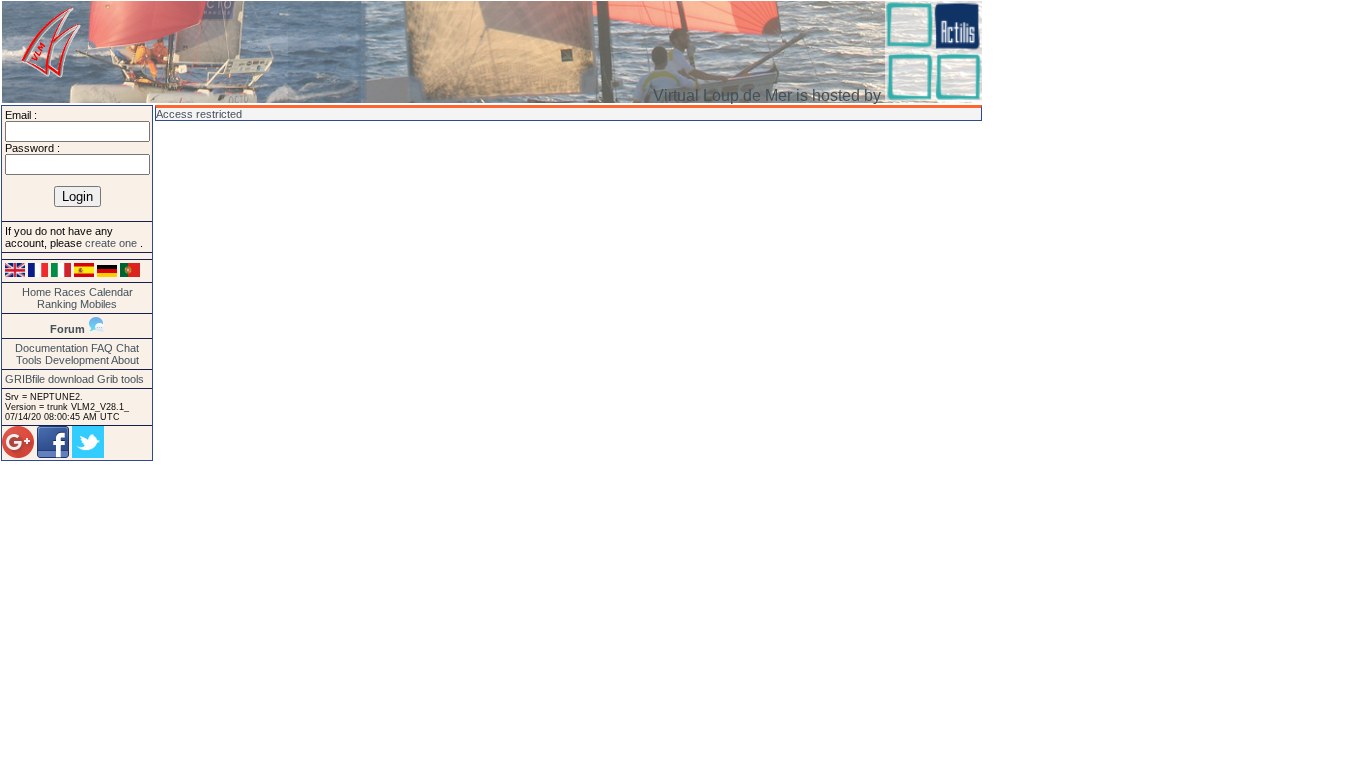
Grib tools (120, 379)
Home (36, 292)
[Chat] (96, 329)
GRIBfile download (49, 379)
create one (112, 243)
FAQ (102, 348)
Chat (127, 348)
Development (77, 360)
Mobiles (98, 304)
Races (70, 292)
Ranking (57, 304)
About (125, 360)
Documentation (51, 348)
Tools (29, 360)
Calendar (111, 292)
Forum (67, 329)
